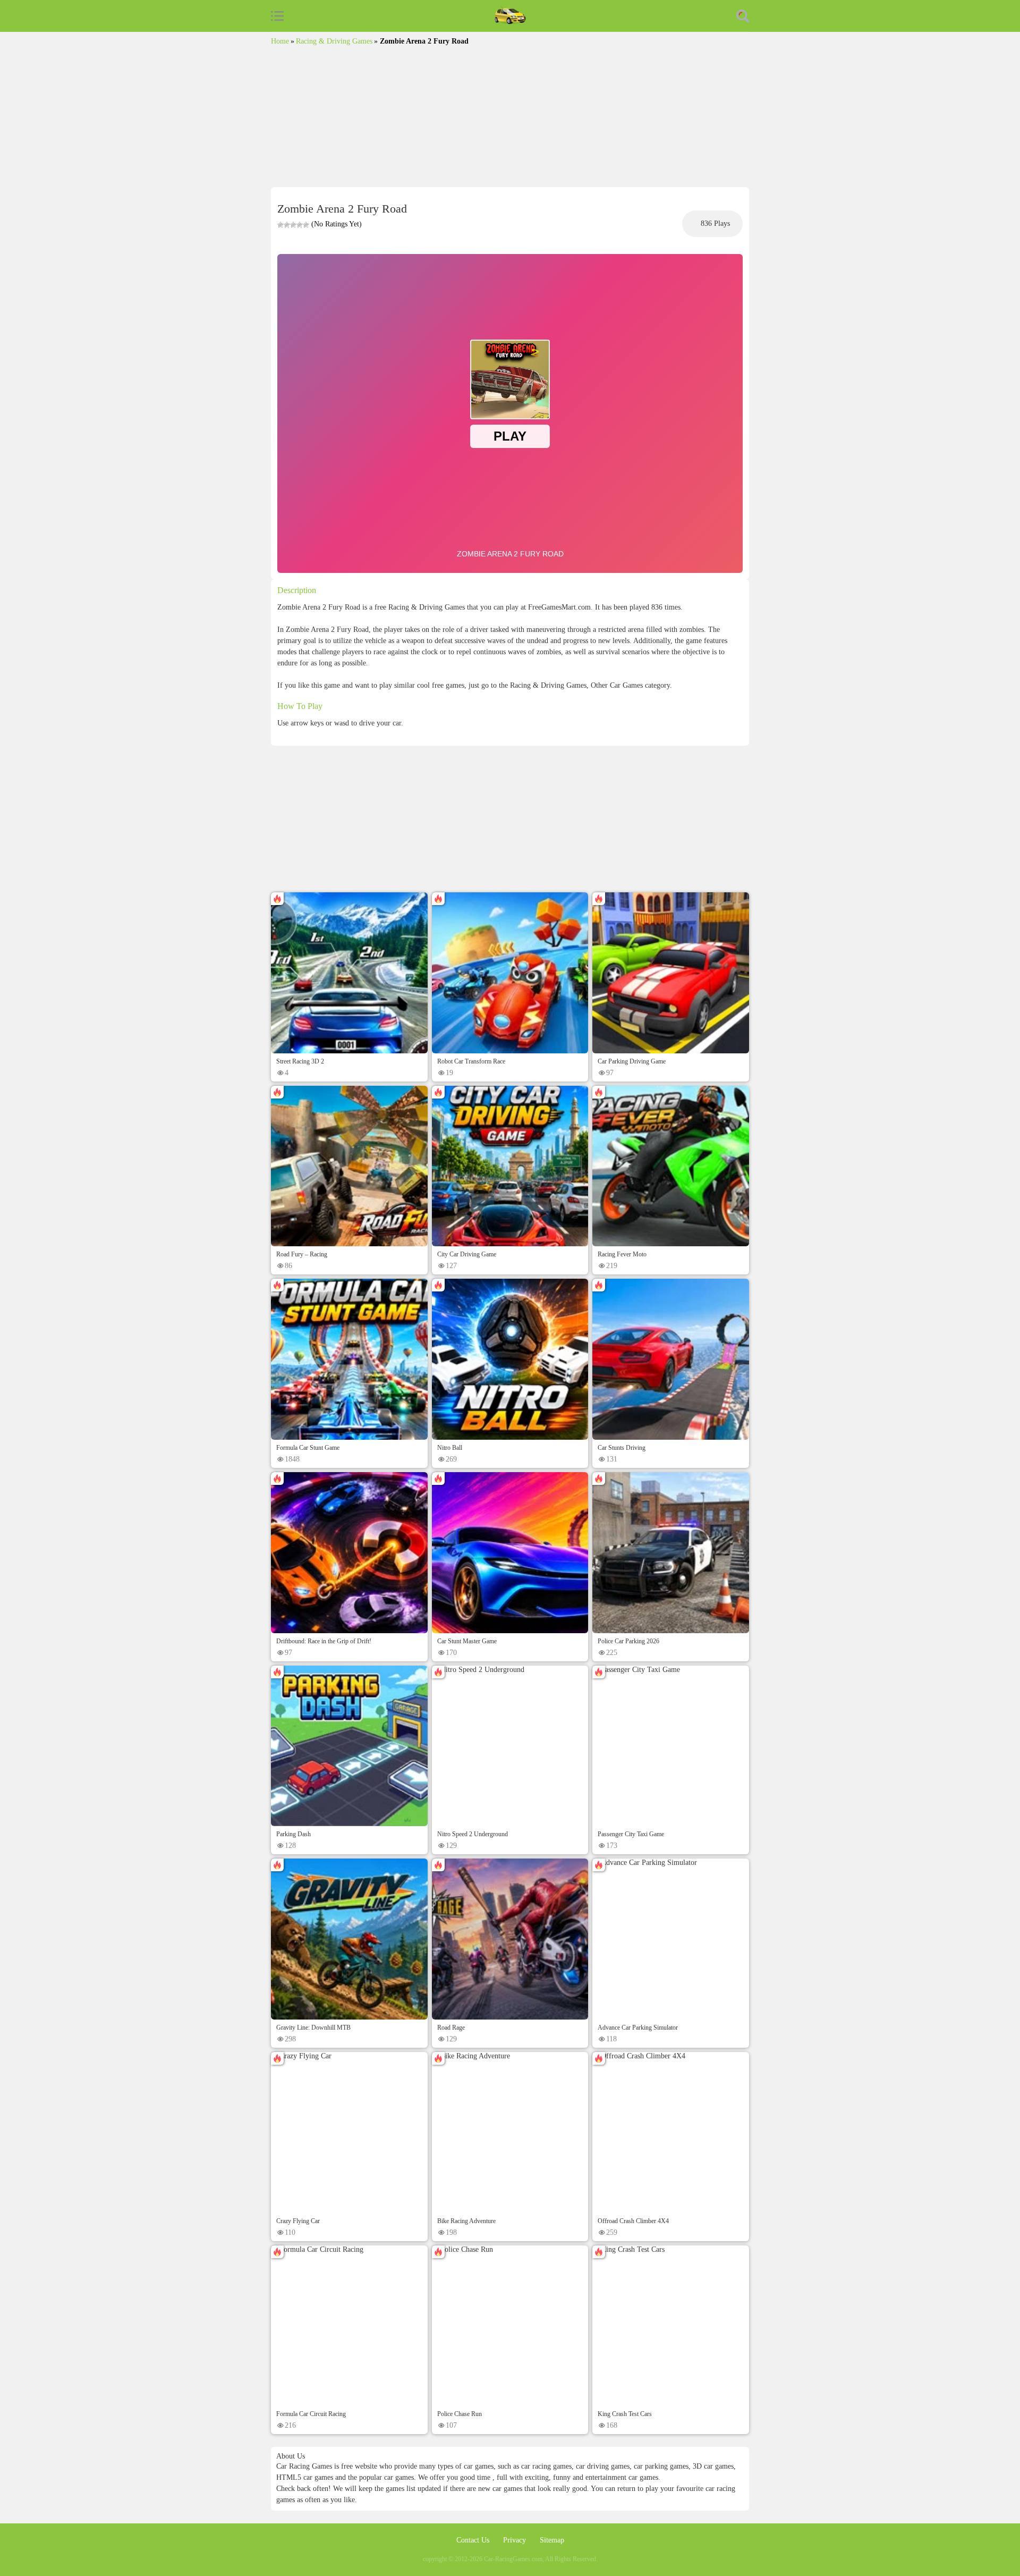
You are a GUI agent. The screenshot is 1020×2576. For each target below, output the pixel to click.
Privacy (516, 2540)
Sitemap (552, 2540)
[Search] (743, 16)
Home (280, 41)
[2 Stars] (287, 225)
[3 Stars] (293, 225)
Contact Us (474, 2540)
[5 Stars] (306, 225)
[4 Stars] (300, 225)
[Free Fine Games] (510, 16)
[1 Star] (280, 225)
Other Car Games (617, 685)
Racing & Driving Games (334, 41)
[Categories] (277, 16)
